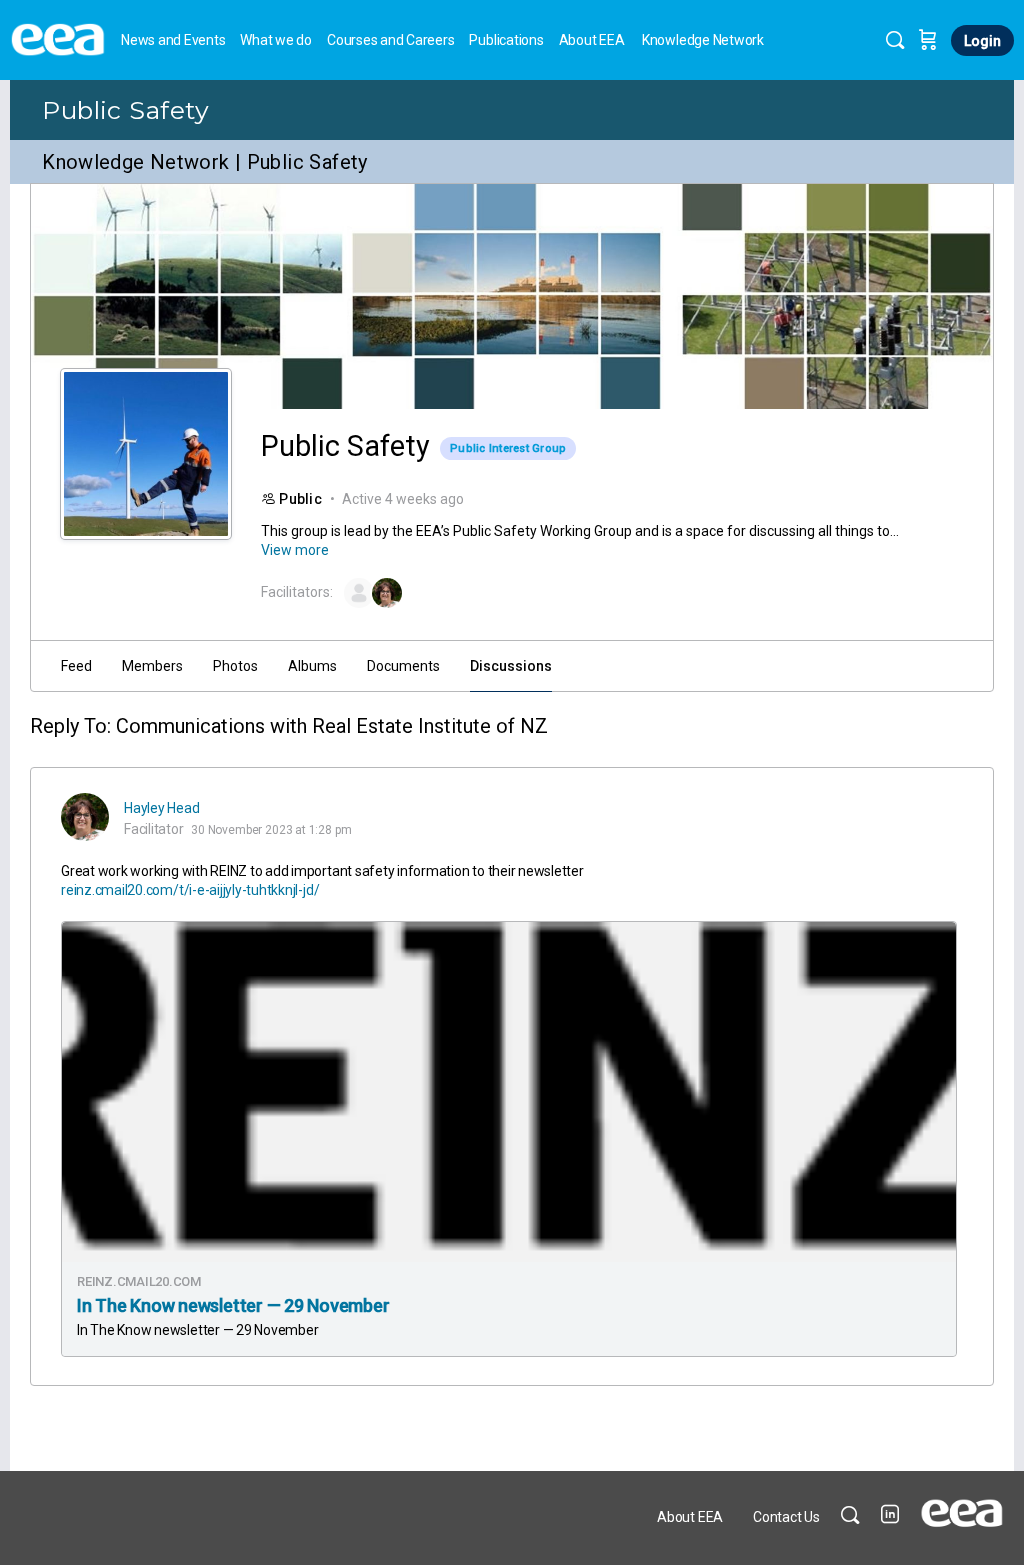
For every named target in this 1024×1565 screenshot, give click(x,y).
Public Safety (125, 110)
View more (295, 550)
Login (982, 41)
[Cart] (928, 40)
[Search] (895, 40)
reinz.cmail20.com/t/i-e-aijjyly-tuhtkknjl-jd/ (190, 890)
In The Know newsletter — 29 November (233, 1305)
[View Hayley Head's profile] (85, 817)
